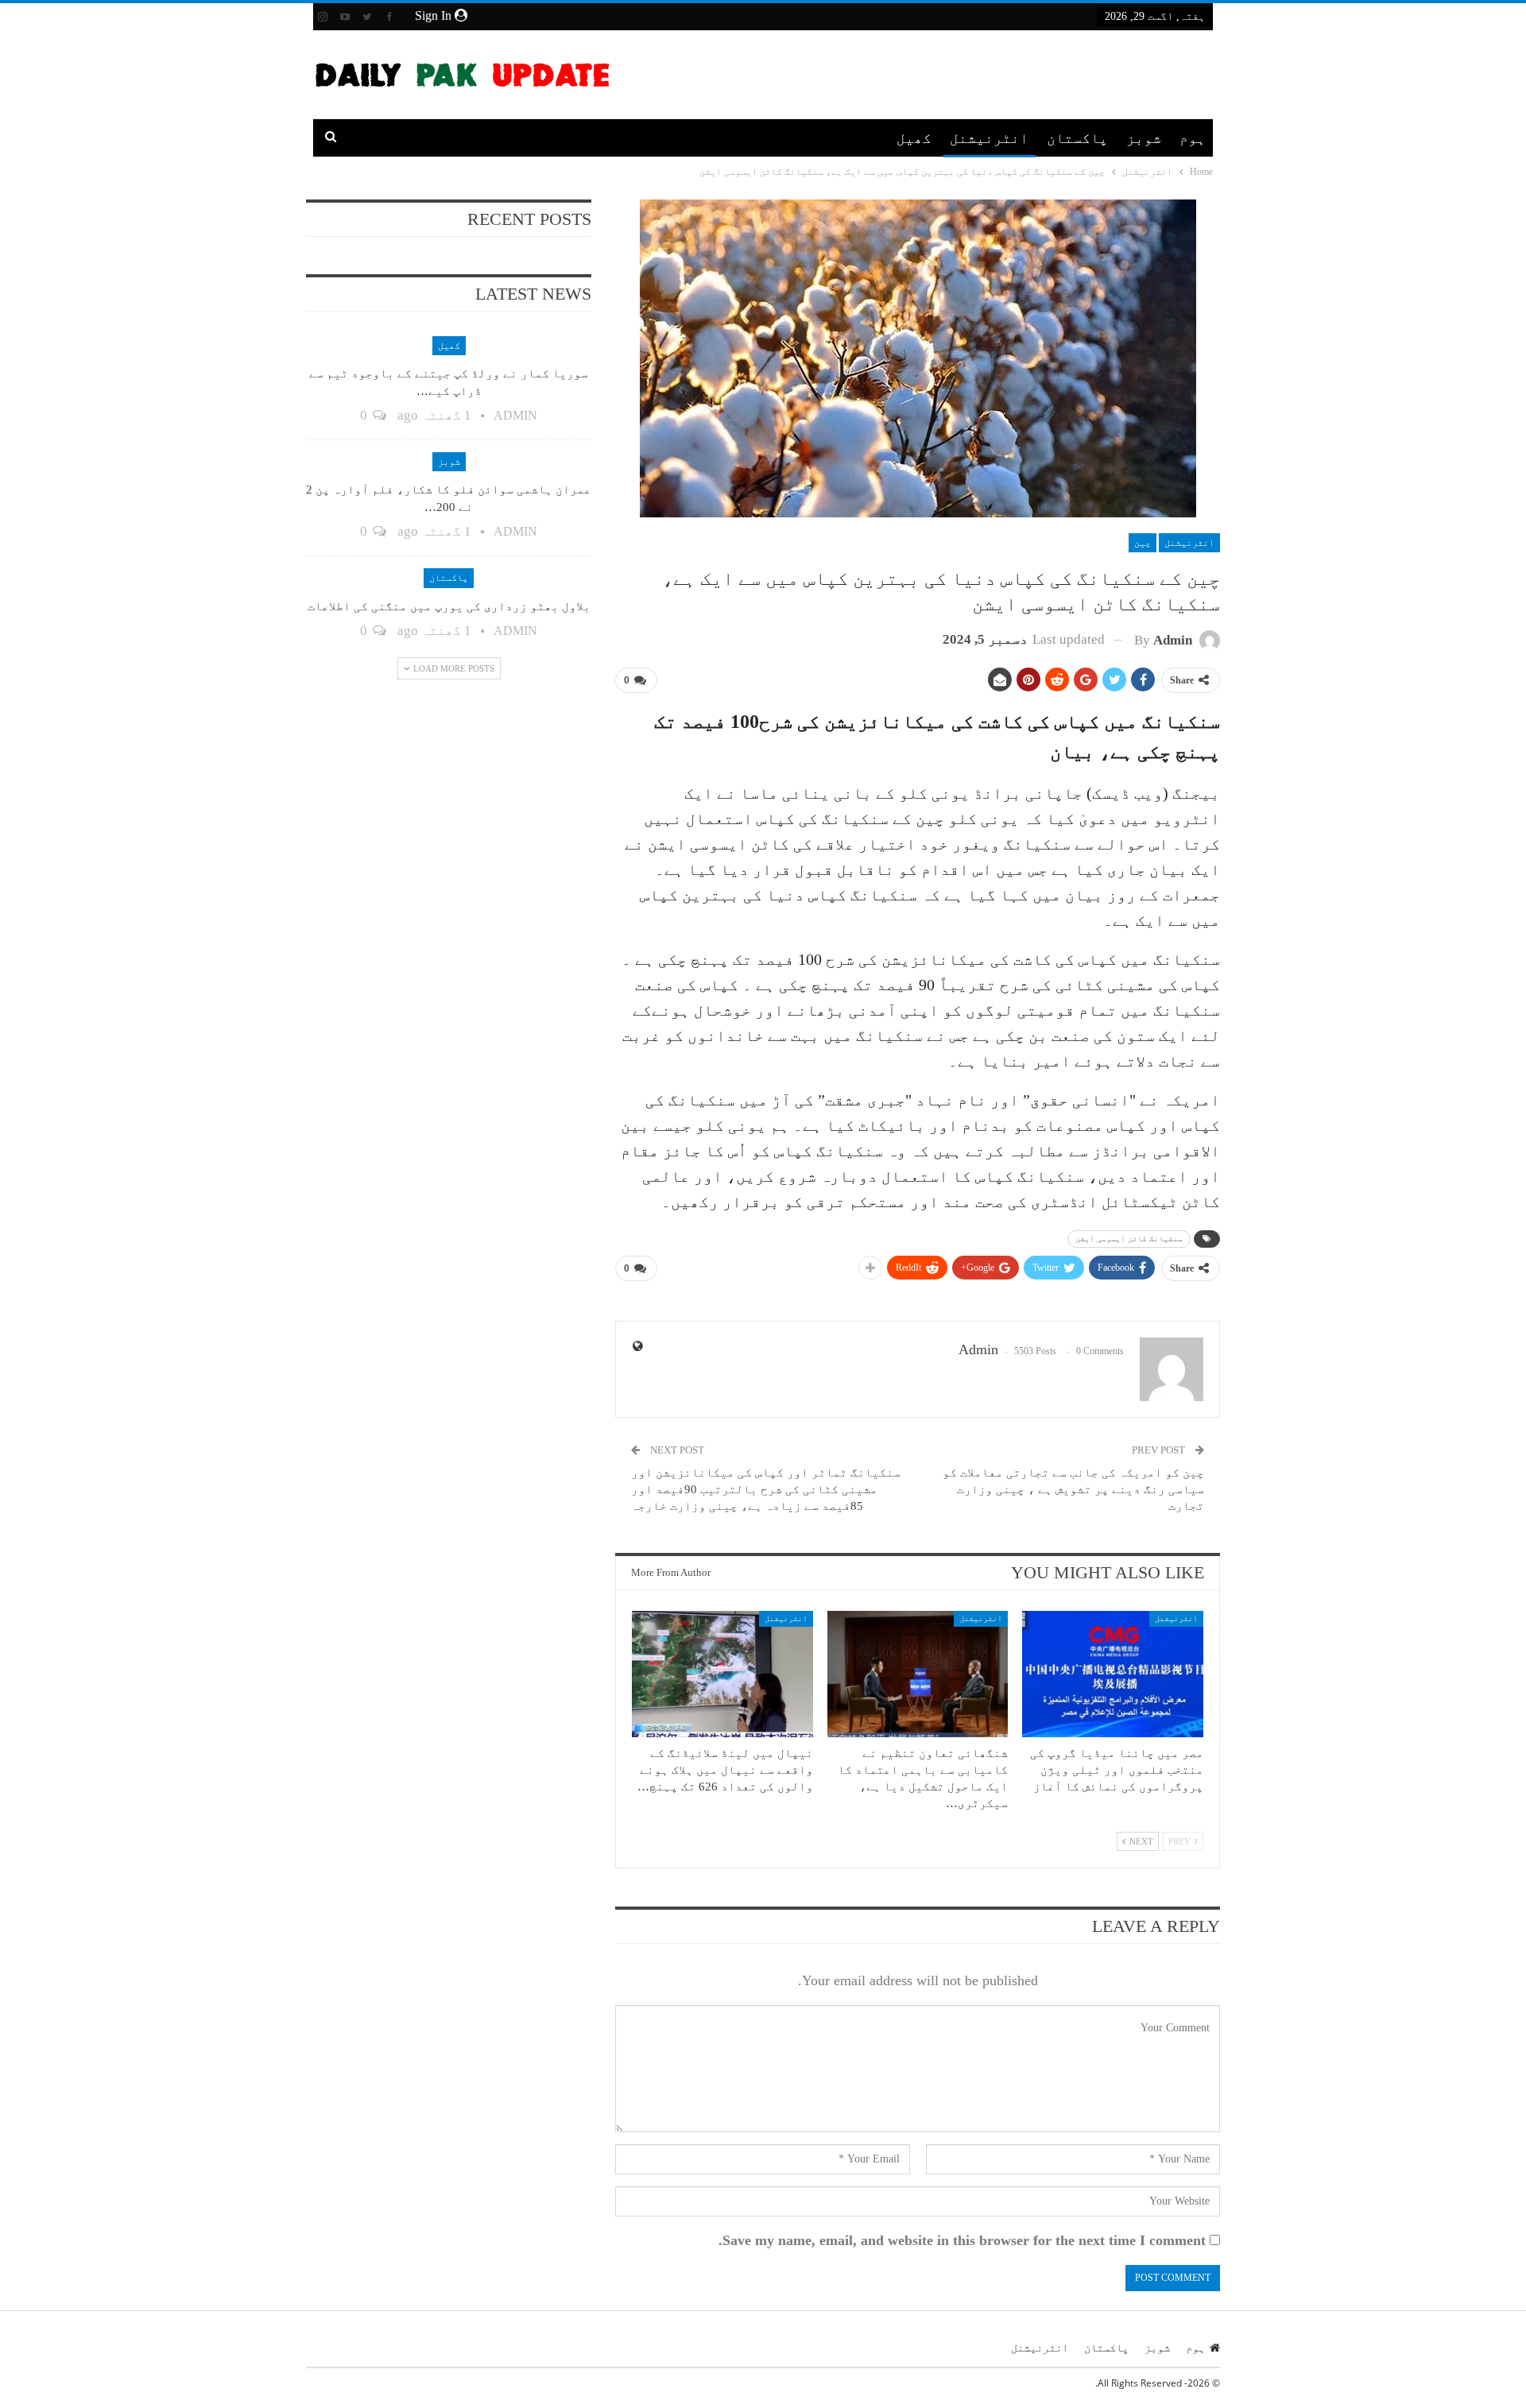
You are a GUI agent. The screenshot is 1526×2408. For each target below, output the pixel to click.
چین (1143, 543)
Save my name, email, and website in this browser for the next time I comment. (962, 2240)
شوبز (1144, 138)
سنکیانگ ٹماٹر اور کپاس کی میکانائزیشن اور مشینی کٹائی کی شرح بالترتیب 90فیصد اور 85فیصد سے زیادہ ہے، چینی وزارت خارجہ (766, 1489)
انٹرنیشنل (989, 138)
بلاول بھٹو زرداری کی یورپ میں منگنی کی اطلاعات (449, 606)
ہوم (1193, 138)
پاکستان (1077, 138)
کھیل (914, 138)
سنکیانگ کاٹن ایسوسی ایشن (1129, 1239)
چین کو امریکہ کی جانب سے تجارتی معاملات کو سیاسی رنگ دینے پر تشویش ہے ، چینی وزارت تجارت (1073, 1489)
